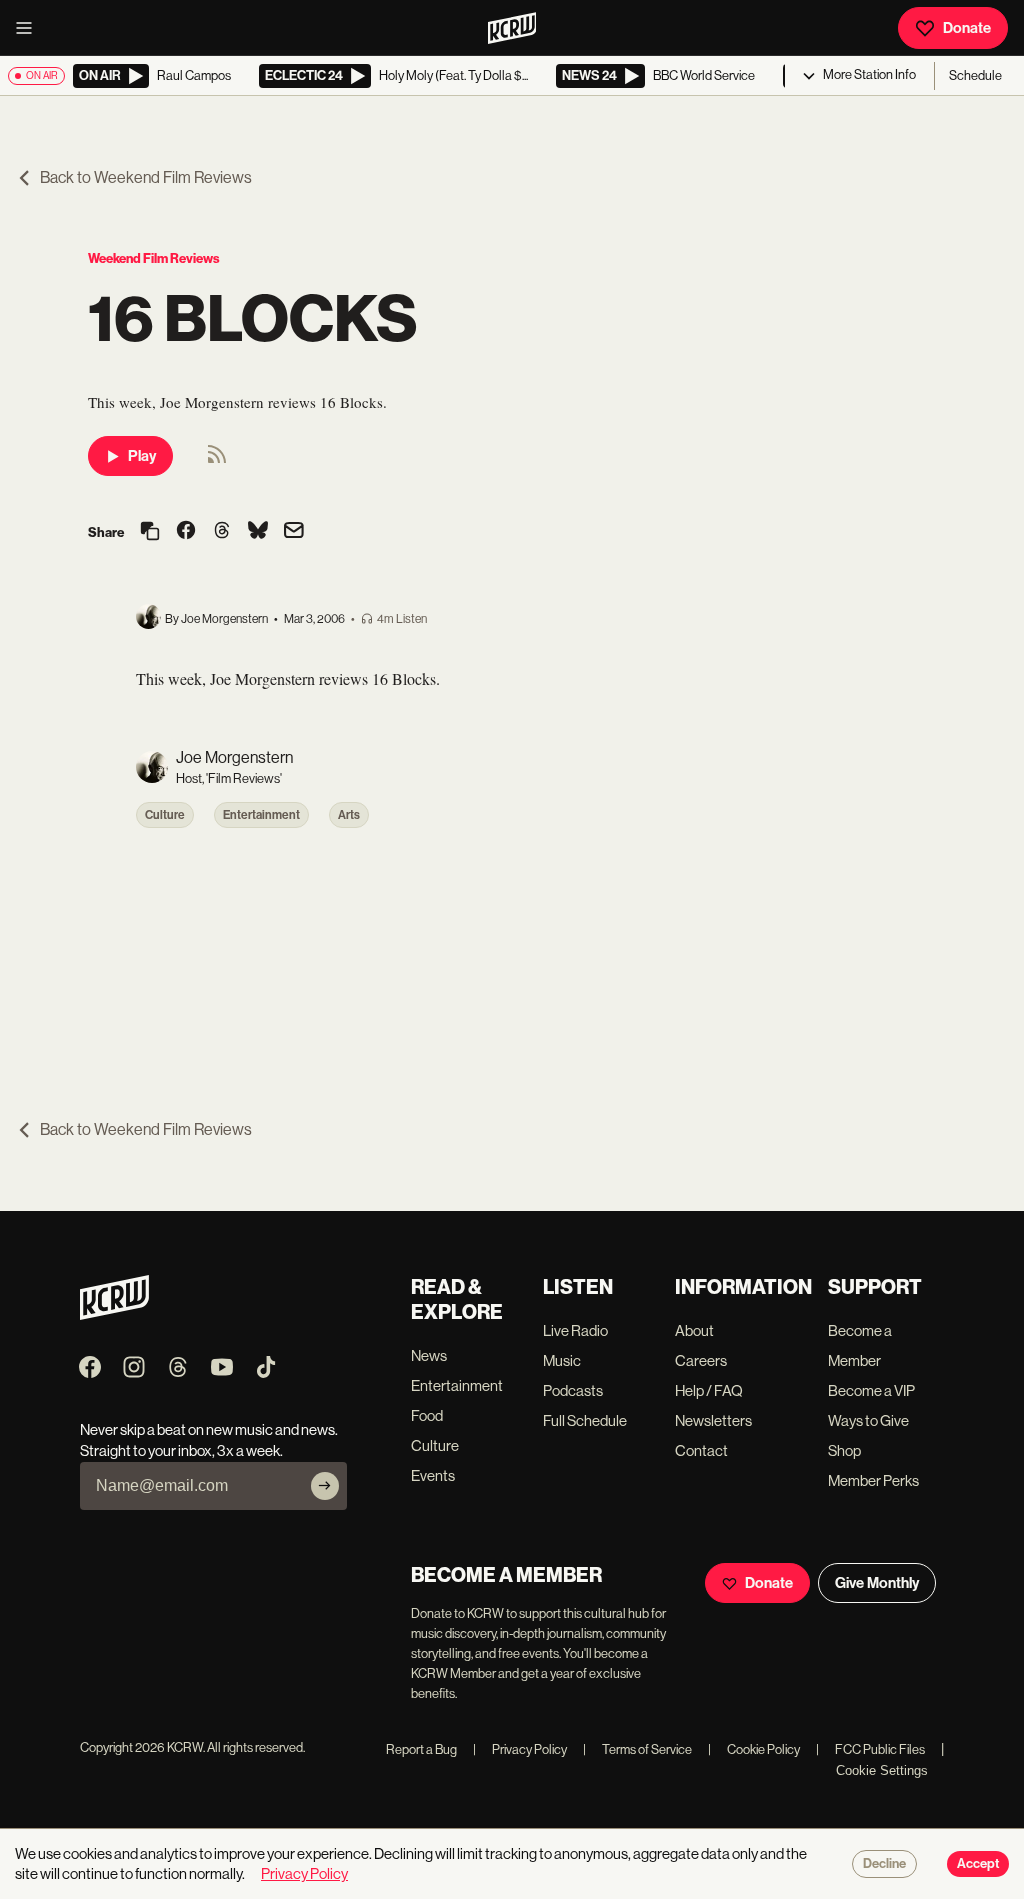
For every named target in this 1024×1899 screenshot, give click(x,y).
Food (427, 1415)
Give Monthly (877, 1583)
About (694, 1330)
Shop (844, 1450)
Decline (884, 1864)
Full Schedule (585, 1420)
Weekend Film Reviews (154, 258)
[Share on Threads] (222, 532)
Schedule (975, 75)
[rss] (217, 460)
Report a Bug (421, 1749)
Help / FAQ (709, 1390)
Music (562, 1360)
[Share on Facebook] (186, 532)
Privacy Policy (520, 1749)
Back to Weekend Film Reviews (146, 177)
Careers (701, 1360)
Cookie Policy (754, 1749)
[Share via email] (294, 532)
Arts (349, 815)
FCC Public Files (870, 1749)
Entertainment (261, 815)
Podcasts (573, 1390)
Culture (165, 815)
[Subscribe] (325, 1486)
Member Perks (873, 1480)
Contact (701, 1450)
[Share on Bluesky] (258, 532)
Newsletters (713, 1420)
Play (142, 456)
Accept (978, 1864)
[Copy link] (150, 532)
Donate (967, 28)
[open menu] (30, 28)
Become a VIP (871, 1390)
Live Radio (575, 1330)
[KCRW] (114, 1314)
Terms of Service (637, 1749)
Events (433, 1475)
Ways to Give (868, 1420)
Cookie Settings (882, 1770)
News (429, 1355)
